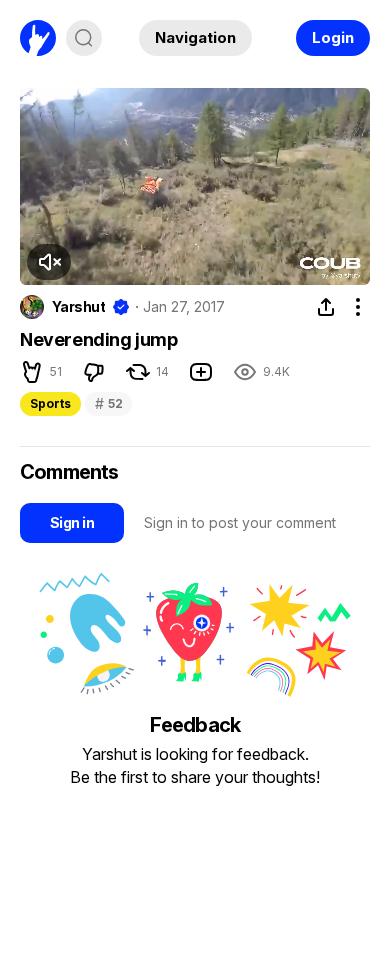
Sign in (72, 522)
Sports (50, 403)
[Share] (326, 307)
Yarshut (78, 307)
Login (333, 37)
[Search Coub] (84, 38)
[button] (49, 262)
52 (108, 403)
